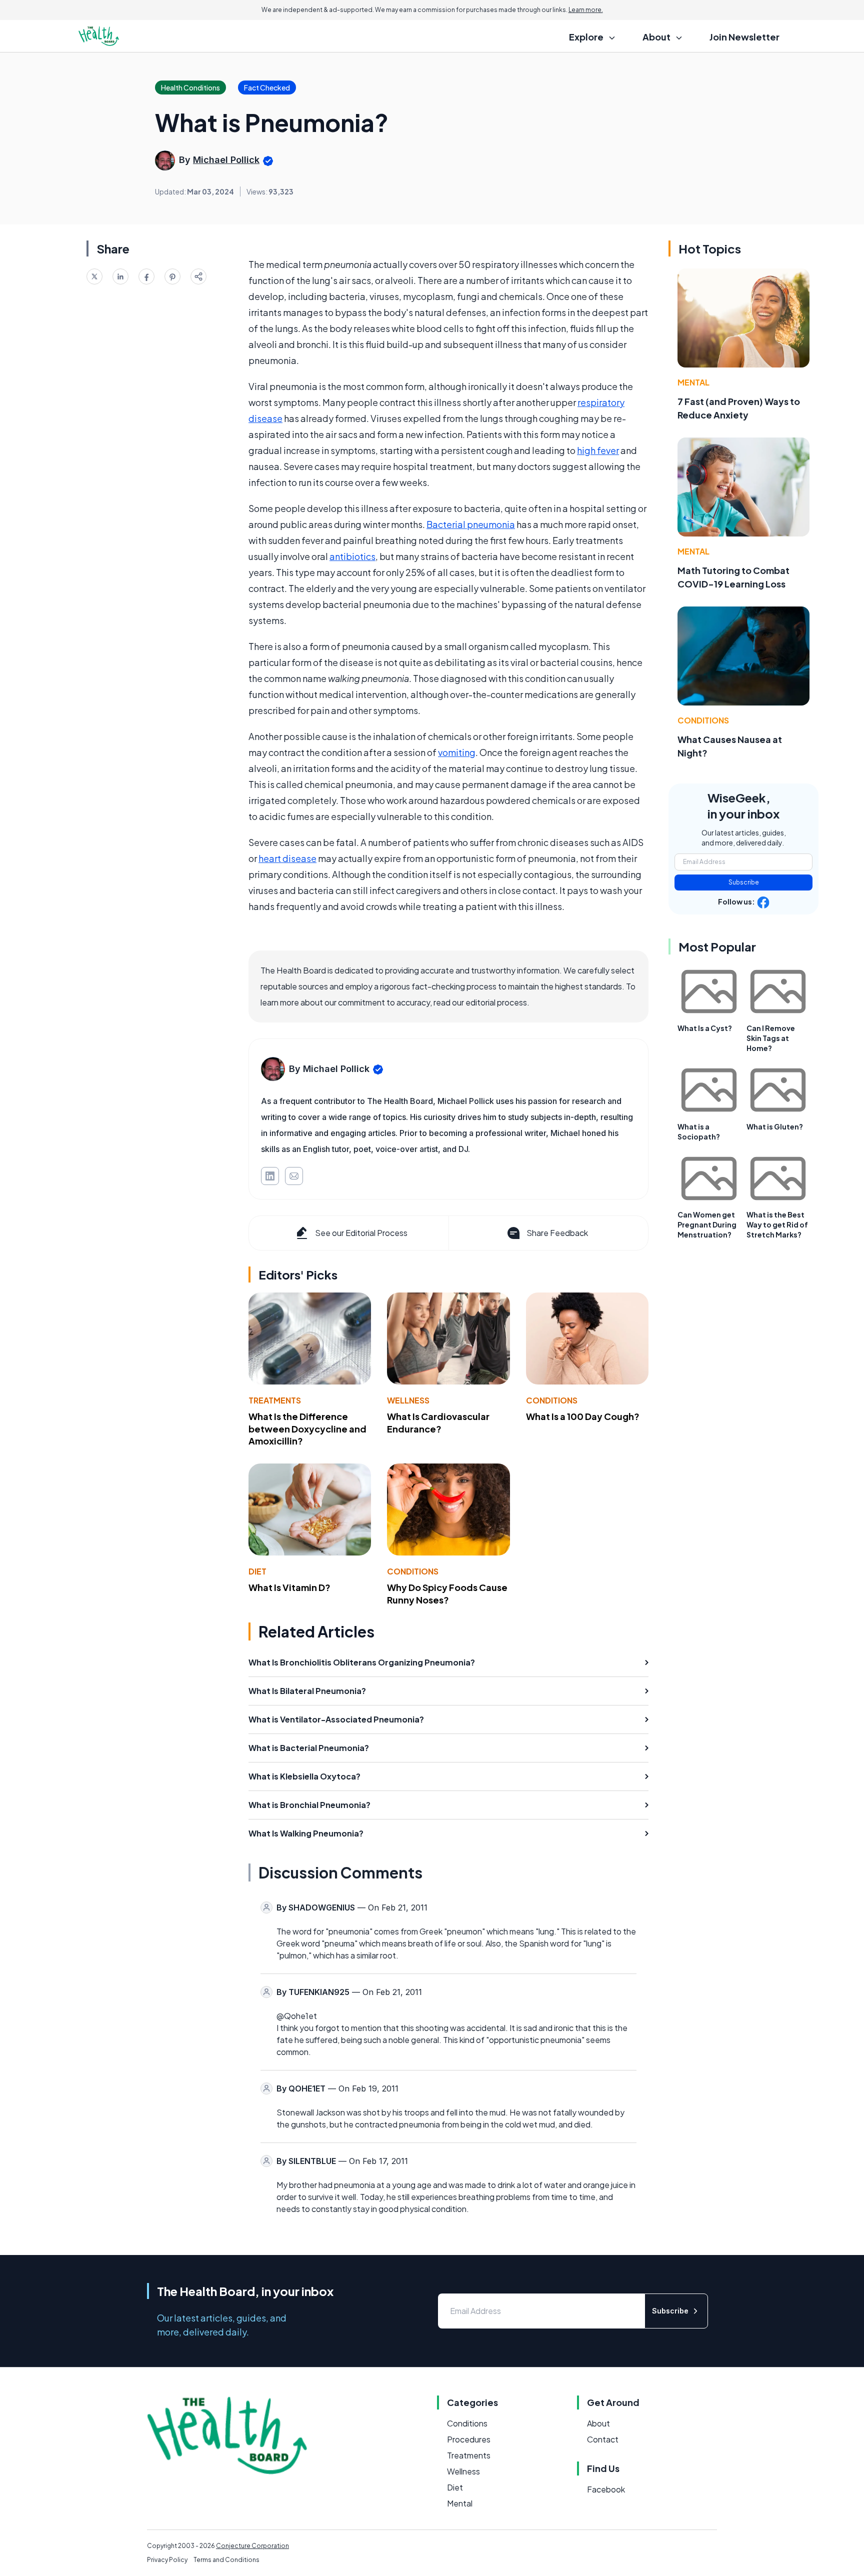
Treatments (275, 1400)
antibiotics (352, 556)
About (598, 2423)
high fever (598, 450)
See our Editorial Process (361, 1233)
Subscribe (744, 882)
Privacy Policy (167, 2560)
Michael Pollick (226, 160)
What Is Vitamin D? (289, 1587)
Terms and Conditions (226, 2560)
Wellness (408, 1400)
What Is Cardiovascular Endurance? (438, 1422)
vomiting (457, 752)
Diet (257, 1571)
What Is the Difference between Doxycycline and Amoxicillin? (307, 1429)
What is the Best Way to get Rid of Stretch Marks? (777, 1224)
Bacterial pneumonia (471, 524)
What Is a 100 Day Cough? (583, 1416)
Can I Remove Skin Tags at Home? (771, 1038)
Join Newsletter (744, 37)
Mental (693, 382)
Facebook (606, 2489)
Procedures (469, 2439)
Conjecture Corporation (252, 2546)
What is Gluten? (775, 1126)
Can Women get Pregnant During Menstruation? (707, 1224)
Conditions (552, 1400)
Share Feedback (557, 1233)
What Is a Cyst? (705, 1028)
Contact (603, 2439)
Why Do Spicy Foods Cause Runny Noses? (447, 1593)
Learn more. (586, 10)
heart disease (287, 858)
